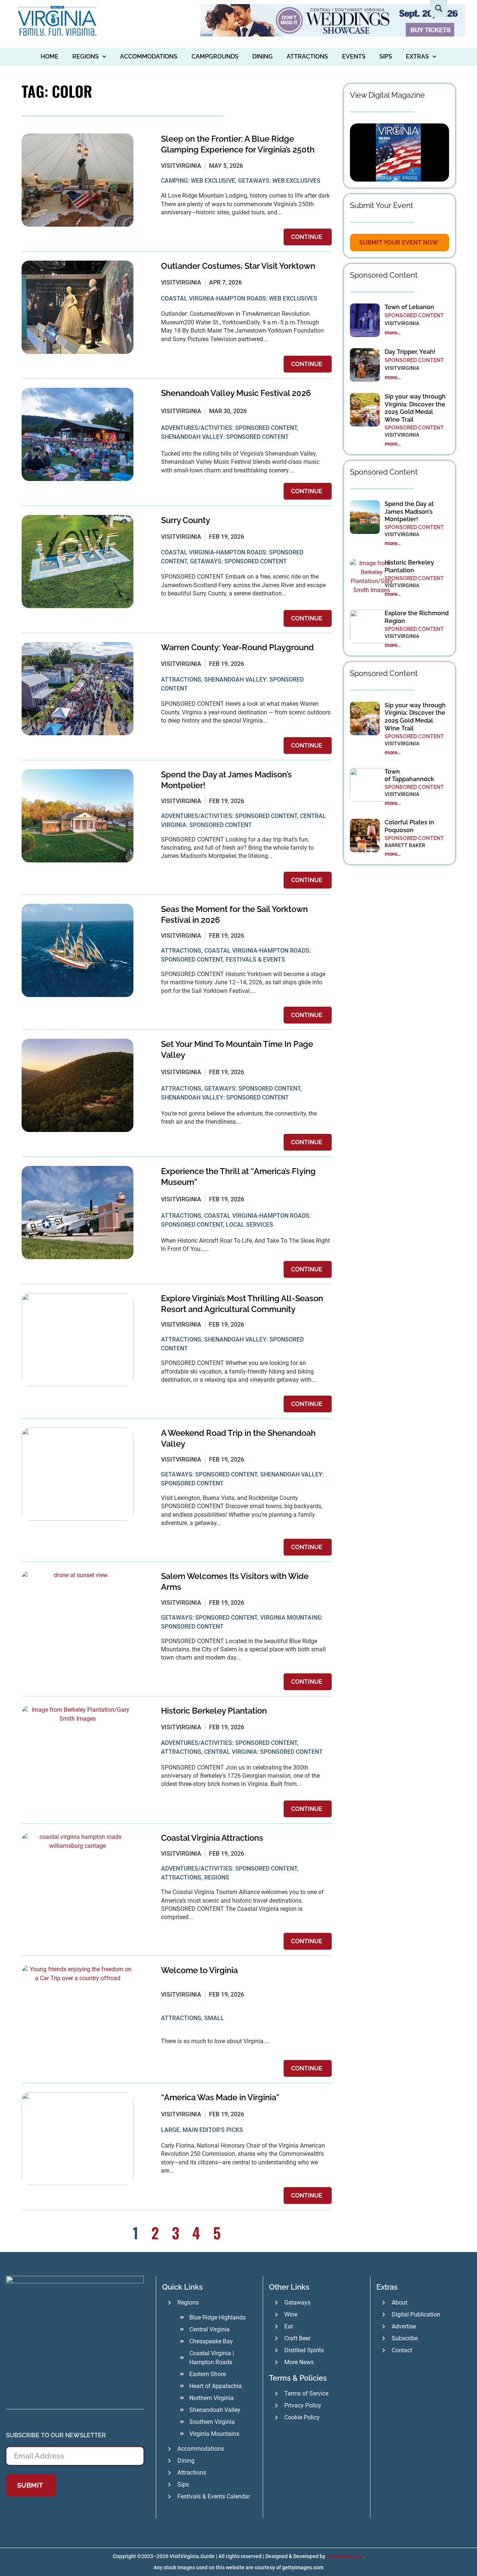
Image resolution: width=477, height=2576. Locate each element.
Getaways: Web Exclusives (279, 181)
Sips (386, 56)
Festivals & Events (255, 960)
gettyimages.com (303, 2567)
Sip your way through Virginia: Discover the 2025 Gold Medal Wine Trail (415, 408)
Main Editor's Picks (213, 2130)
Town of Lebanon (410, 307)
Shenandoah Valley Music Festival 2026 (236, 393)
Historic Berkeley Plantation (214, 1711)
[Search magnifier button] (439, 8)
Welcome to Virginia (199, 1970)
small (214, 2018)
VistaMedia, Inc (345, 2556)
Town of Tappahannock (409, 776)
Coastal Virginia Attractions (212, 1838)
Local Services (249, 1225)
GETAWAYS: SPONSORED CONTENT (238, 561)
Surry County (186, 520)
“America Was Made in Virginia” (220, 2097)
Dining (263, 56)
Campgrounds (215, 56)
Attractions (307, 56)
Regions (86, 56)
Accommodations (149, 56)
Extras (417, 56)
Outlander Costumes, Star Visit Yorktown (238, 266)
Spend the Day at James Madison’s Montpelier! (409, 512)
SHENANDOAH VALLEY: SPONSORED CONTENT (225, 437)
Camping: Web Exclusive (198, 181)
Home (50, 56)
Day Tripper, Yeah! (410, 352)
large (170, 2130)
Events (354, 56)
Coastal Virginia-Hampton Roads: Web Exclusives (239, 298)
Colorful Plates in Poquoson (409, 826)
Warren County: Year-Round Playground (237, 647)
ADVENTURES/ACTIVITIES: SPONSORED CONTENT (229, 428)
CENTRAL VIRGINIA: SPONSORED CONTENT (263, 1752)
